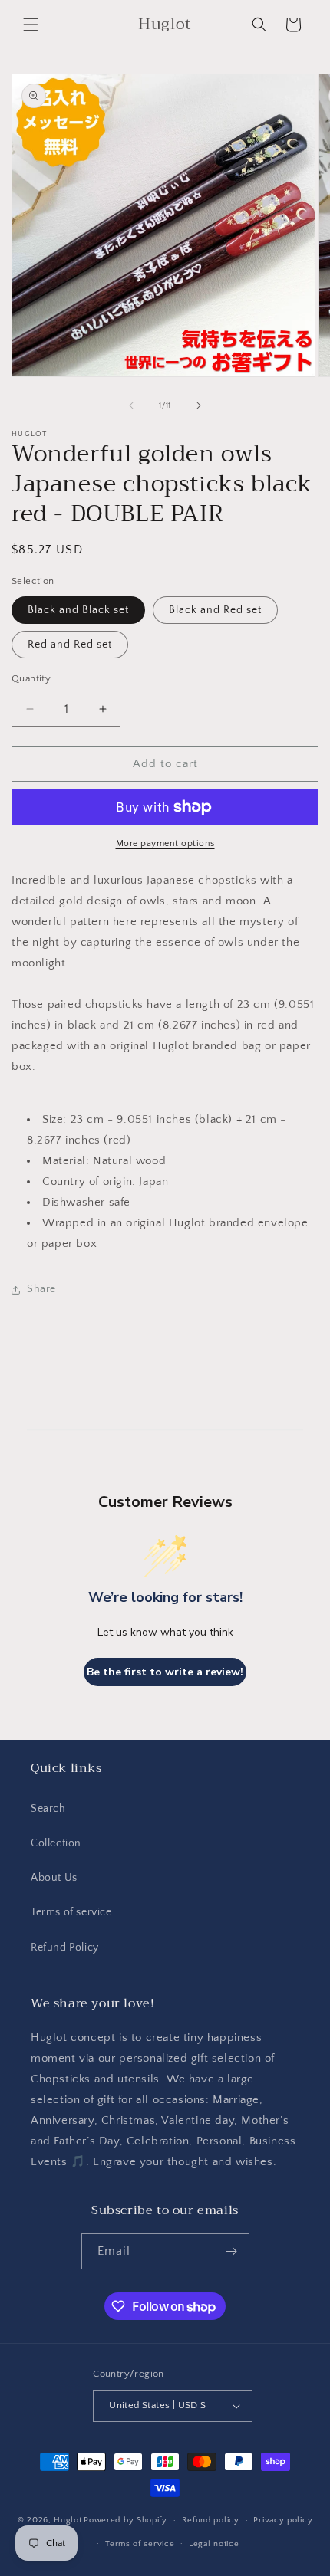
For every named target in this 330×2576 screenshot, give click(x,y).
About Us (54, 1878)
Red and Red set (70, 645)
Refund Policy (65, 1948)
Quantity (31, 678)
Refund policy (211, 2520)
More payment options (165, 843)
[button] (31, 25)
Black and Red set (215, 610)
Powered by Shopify (125, 2520)
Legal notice (214, 2544)
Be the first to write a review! (165, 1672)
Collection (56, 1843)
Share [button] (41, 1289)
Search (48, 1809)
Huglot (68, 2520)
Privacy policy (283, 2520)
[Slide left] (131, 405)
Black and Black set (78, 610)
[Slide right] (199, 405)
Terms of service (71, 1912)
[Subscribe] (232, 2251)
